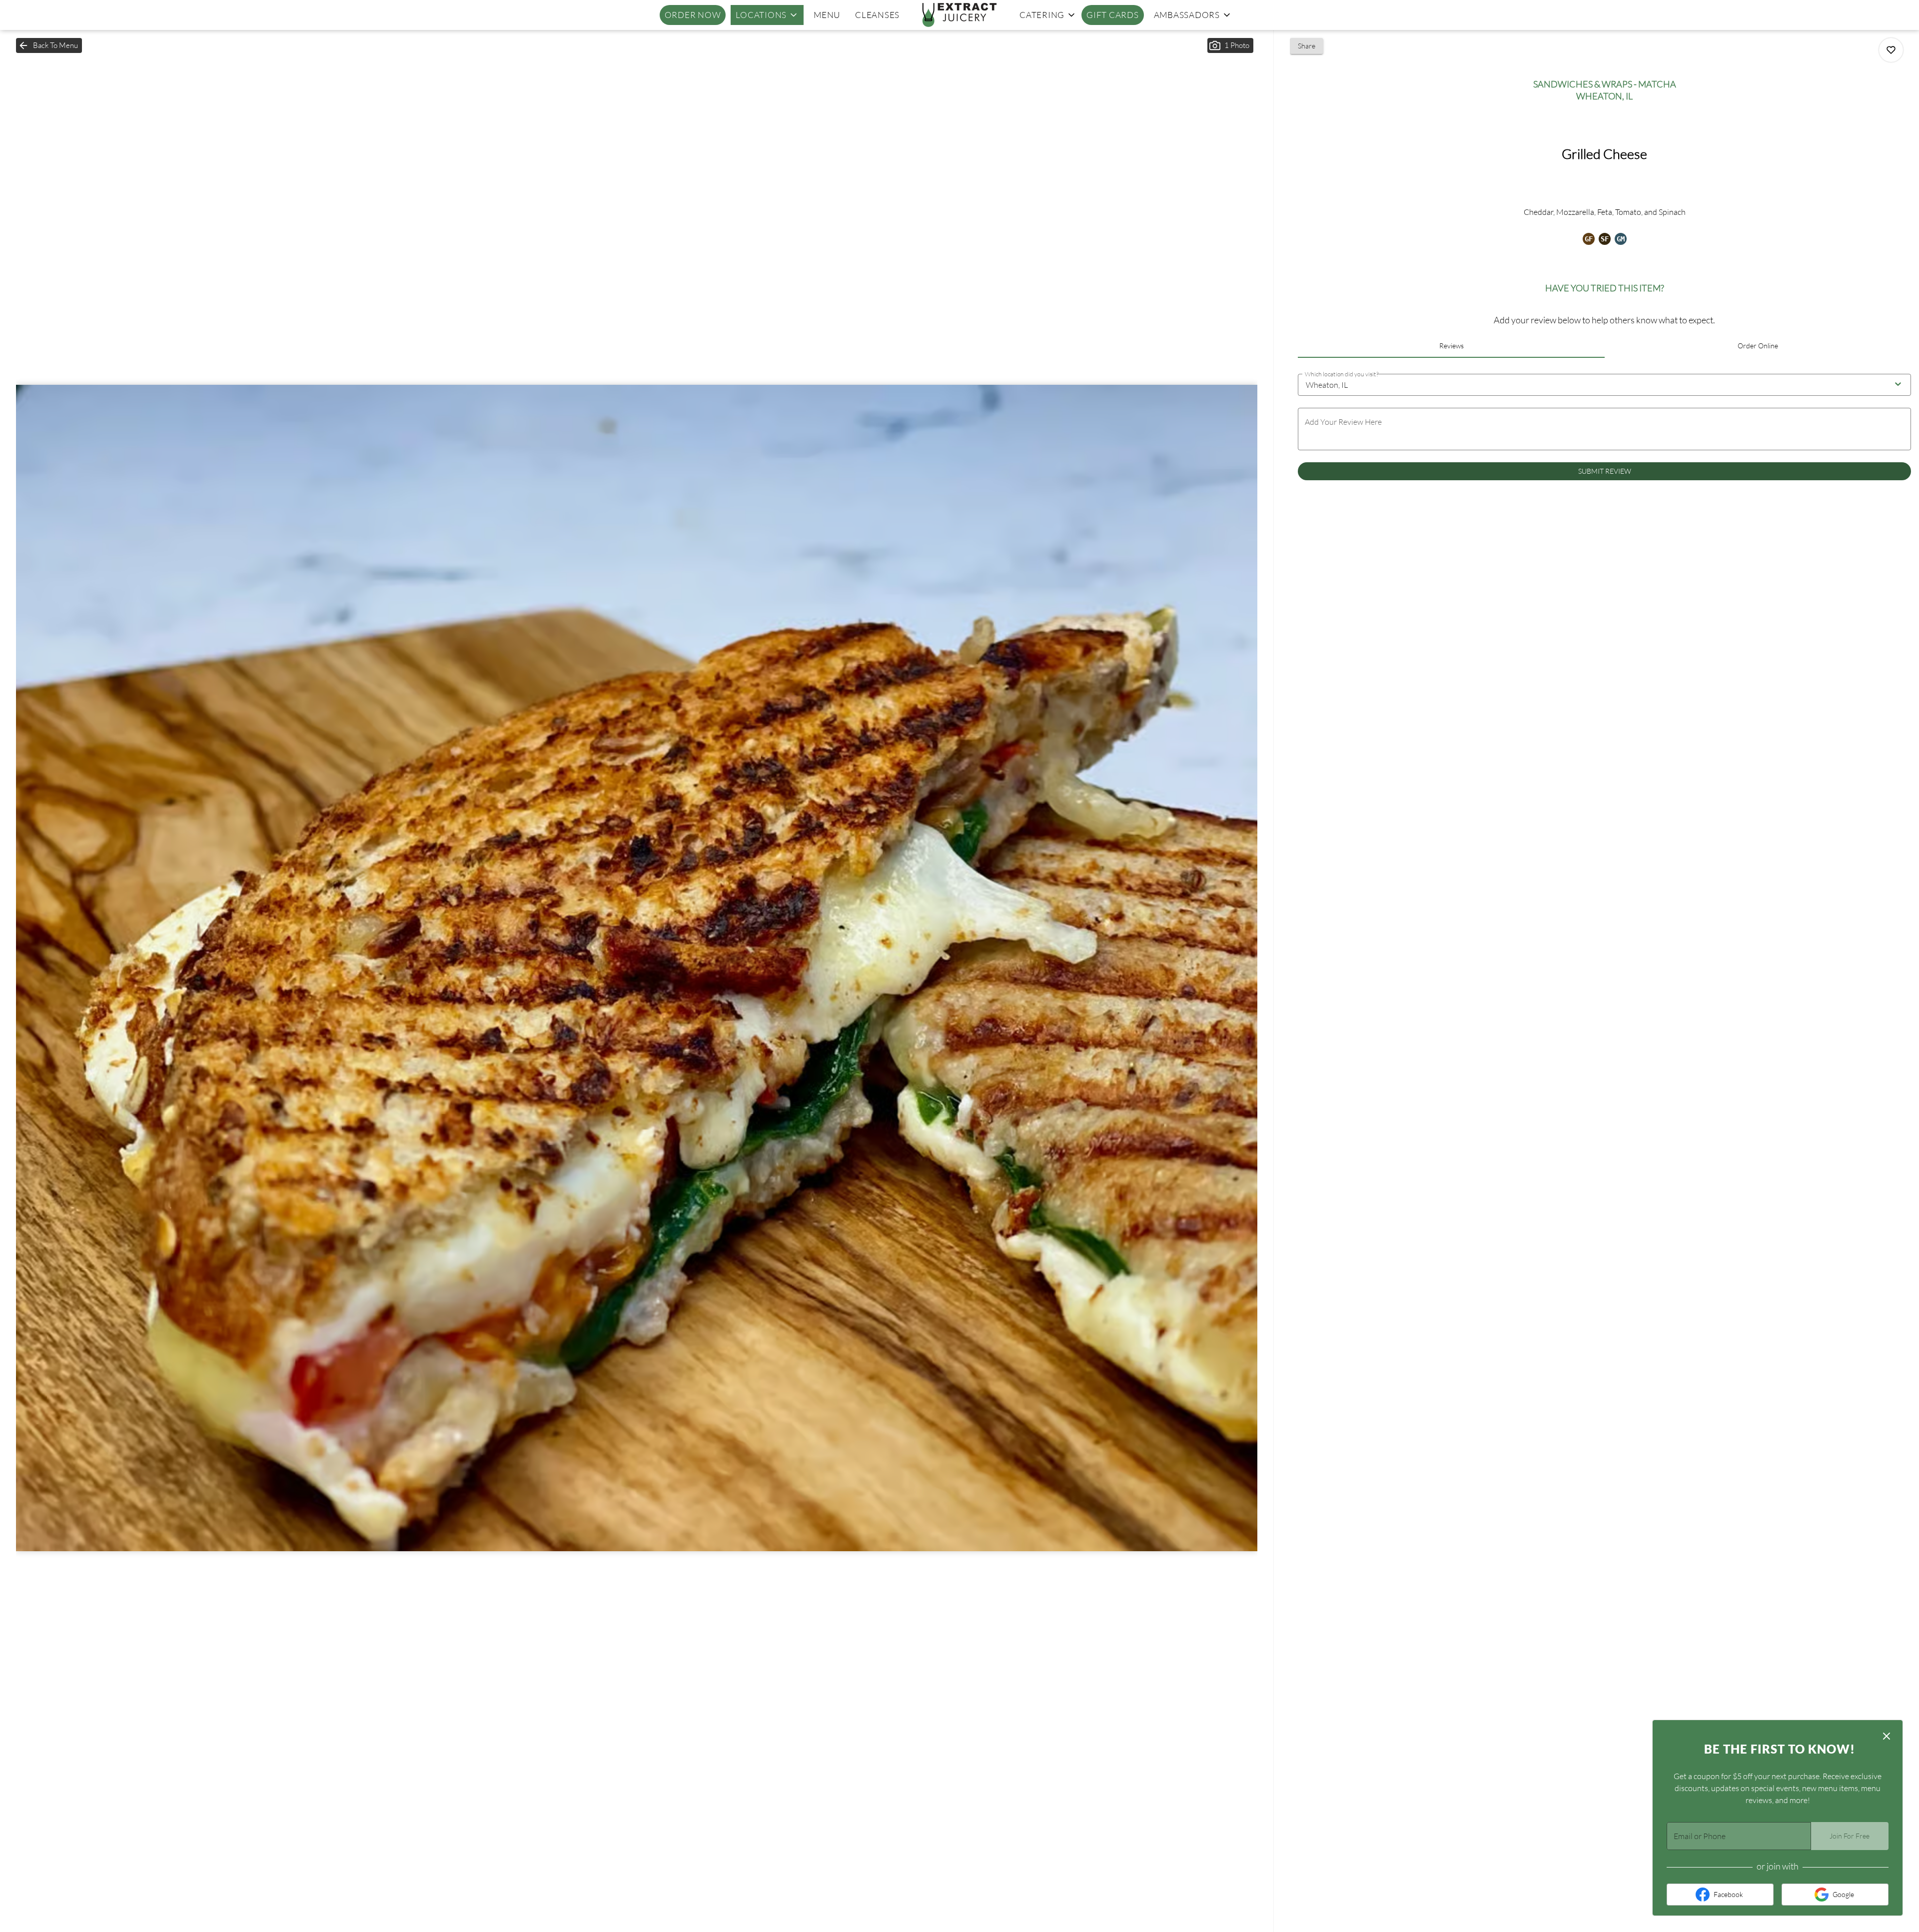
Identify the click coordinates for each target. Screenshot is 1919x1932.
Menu (827, 15)
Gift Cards (1113, 15)
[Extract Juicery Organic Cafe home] (959, 15)
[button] (767, 15)
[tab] (1451, 346)
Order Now (693, 15)
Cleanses (877, 15)
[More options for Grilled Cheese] (1891, 50)
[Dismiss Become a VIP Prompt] (1887, 1736)
